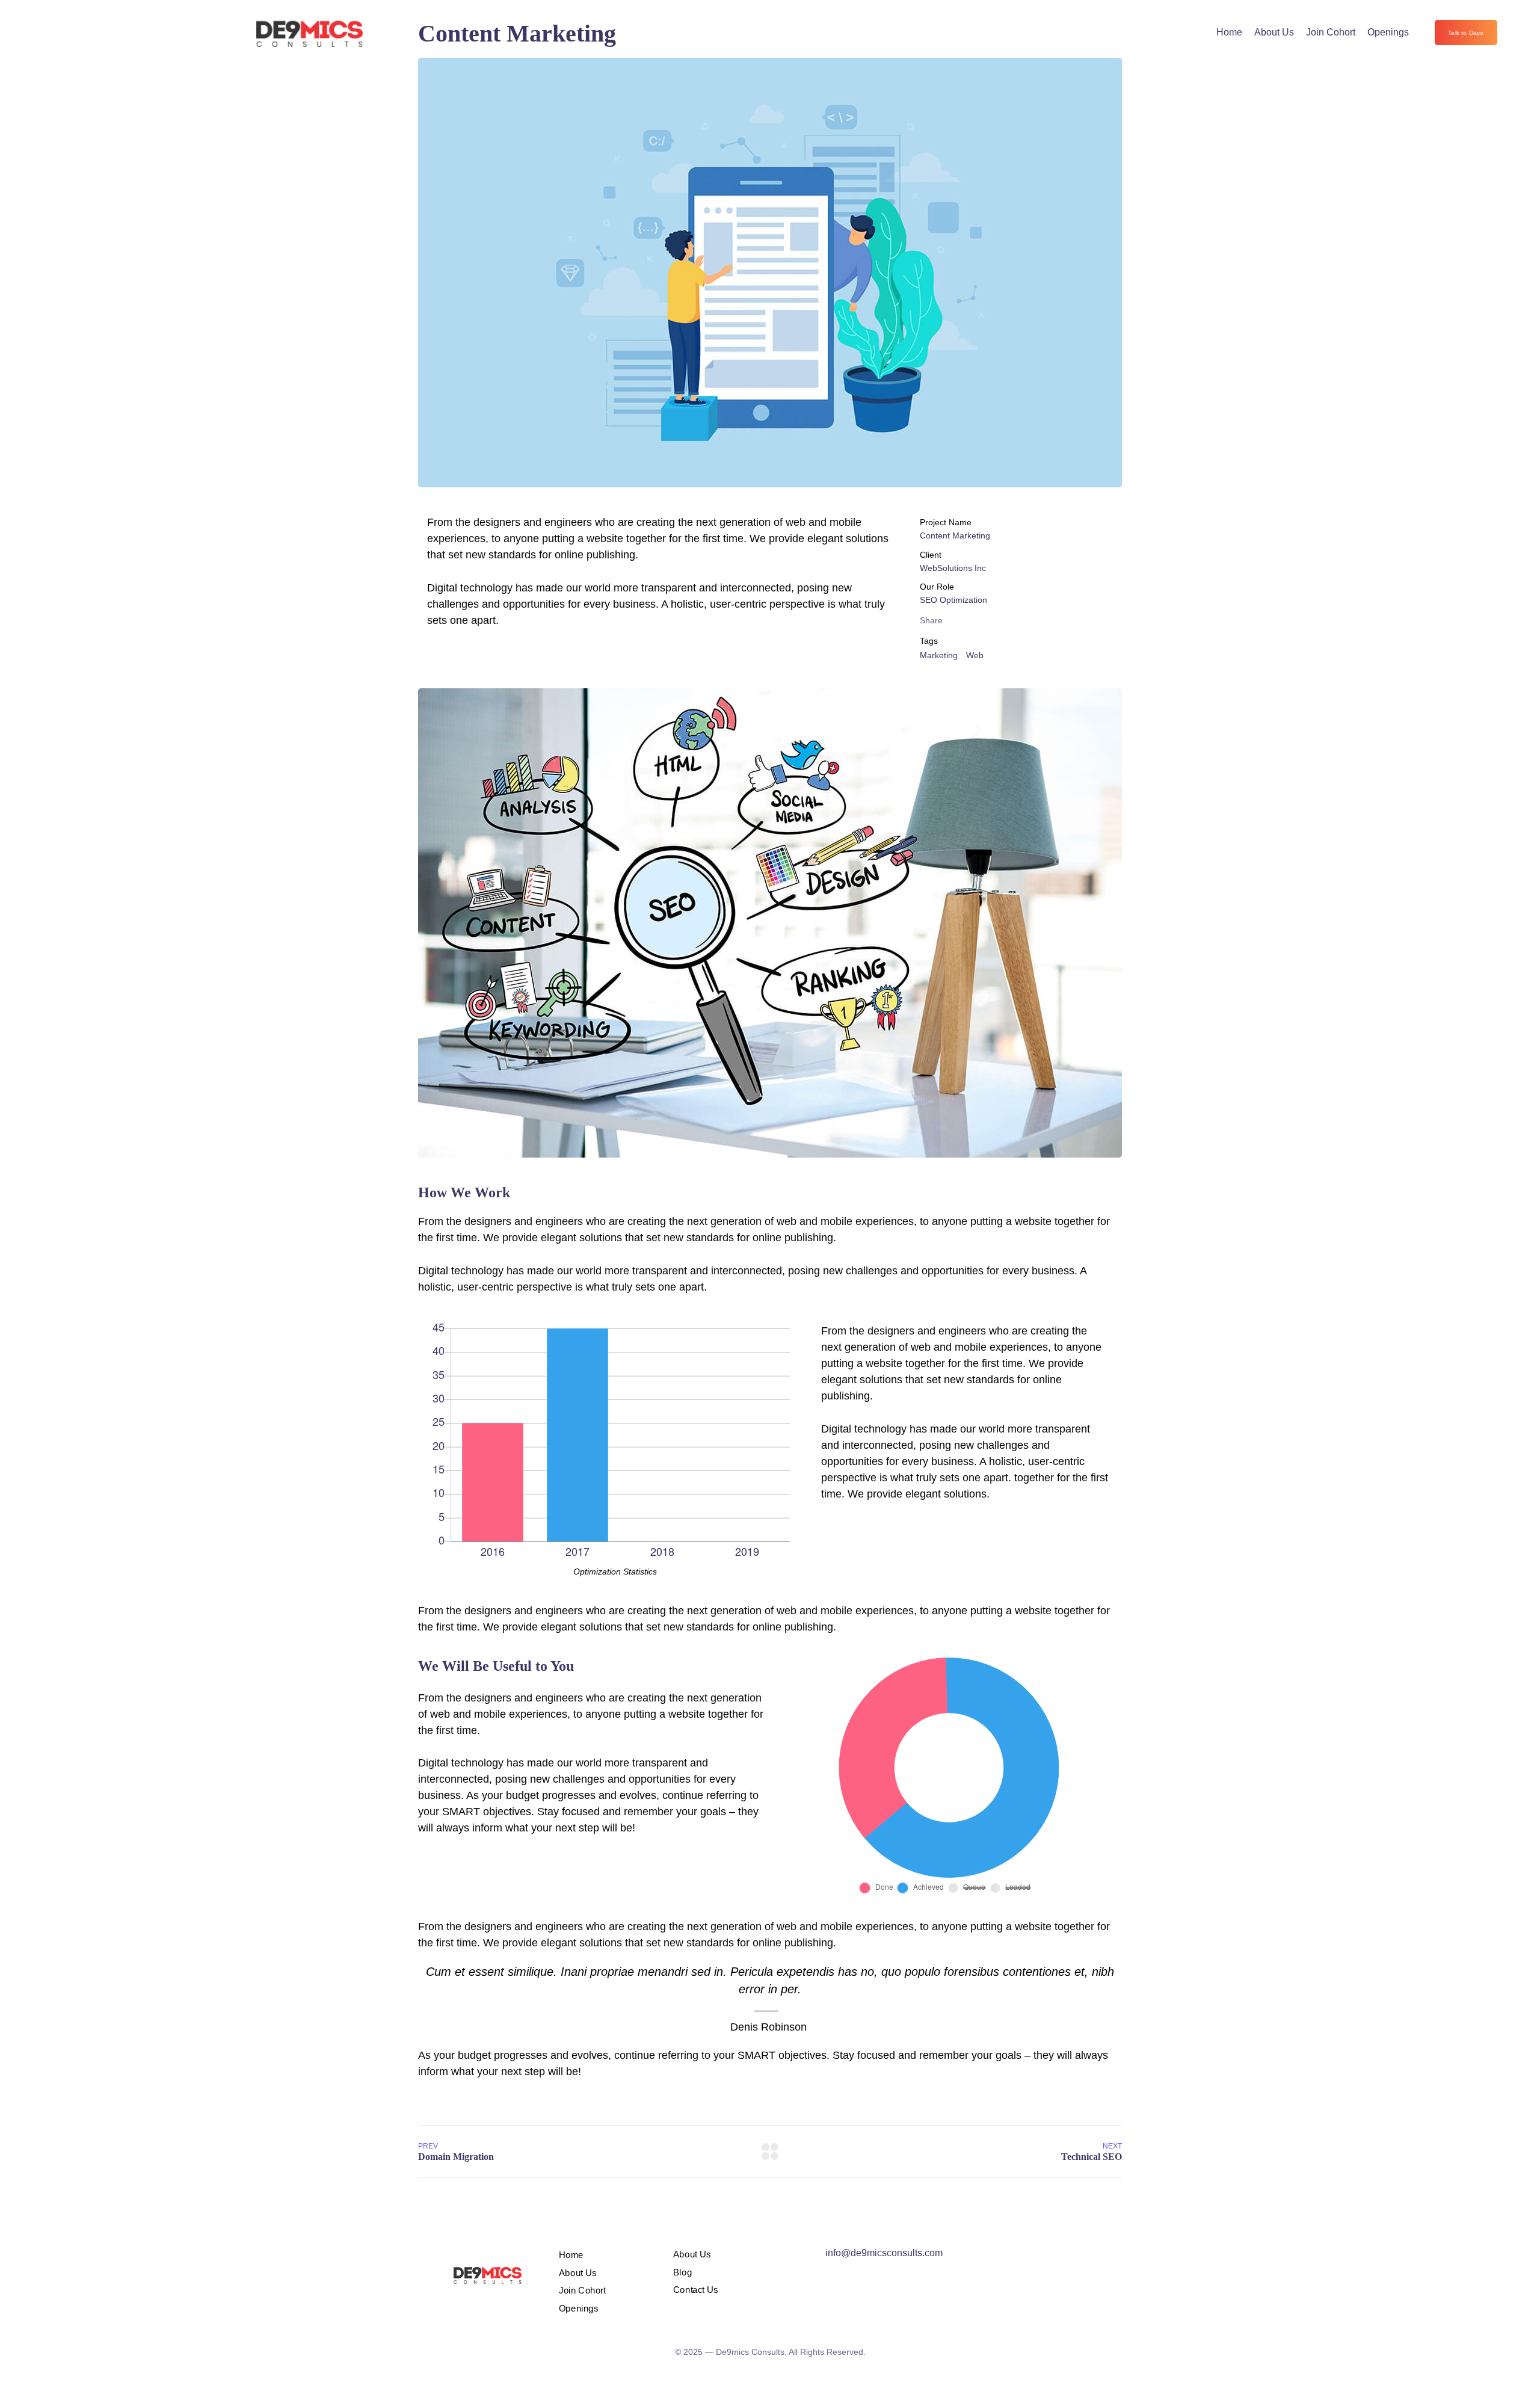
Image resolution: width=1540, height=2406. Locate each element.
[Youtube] (1070, 2257)
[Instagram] (1046, 2257)
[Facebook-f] (1021, 2257)
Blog (682, 2272)
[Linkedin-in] (1095, 2257)
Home (1229, 32)
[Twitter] (996, 2257)
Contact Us (696, 2290)
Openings (1388, 32)
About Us (1274, 32)
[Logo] (310, 32)
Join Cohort (1331, 32)
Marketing (939, 655)
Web (975, 655)
